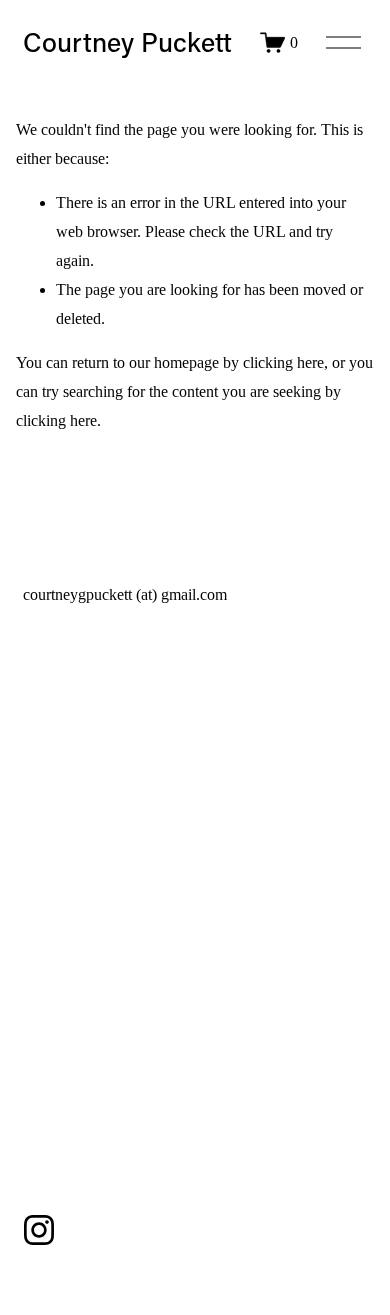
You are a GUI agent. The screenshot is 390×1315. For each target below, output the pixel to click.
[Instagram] (39, 1230)
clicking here (283, 362)
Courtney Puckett (127, 41)
